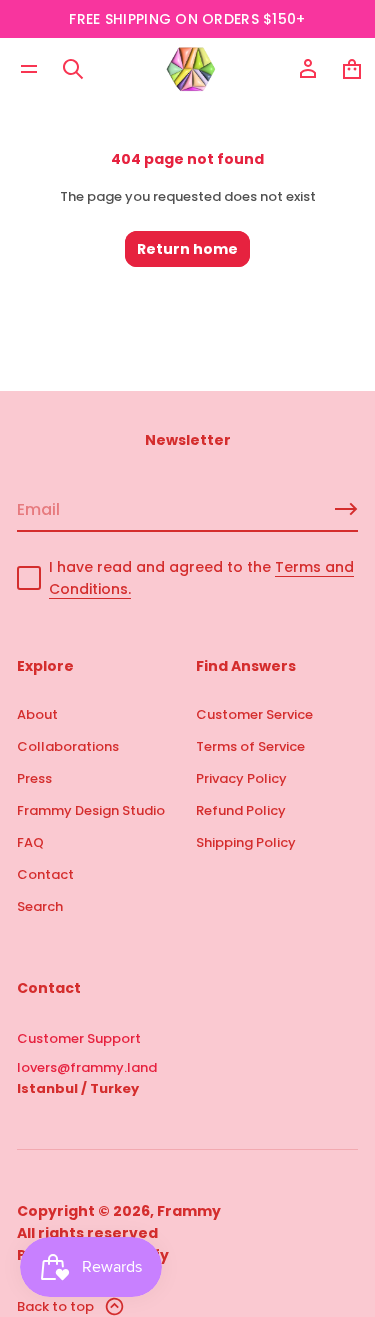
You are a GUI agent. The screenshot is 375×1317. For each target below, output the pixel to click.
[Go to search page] (73, 69)
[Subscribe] (346, 509)
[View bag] (352, 69)
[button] (73, 69)
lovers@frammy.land (87, 1067)
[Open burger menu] (29, 69)
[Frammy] (191, 69)
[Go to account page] (308, 69)
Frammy (189, 1211)
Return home (187, 249)
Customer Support (79, 1038)
